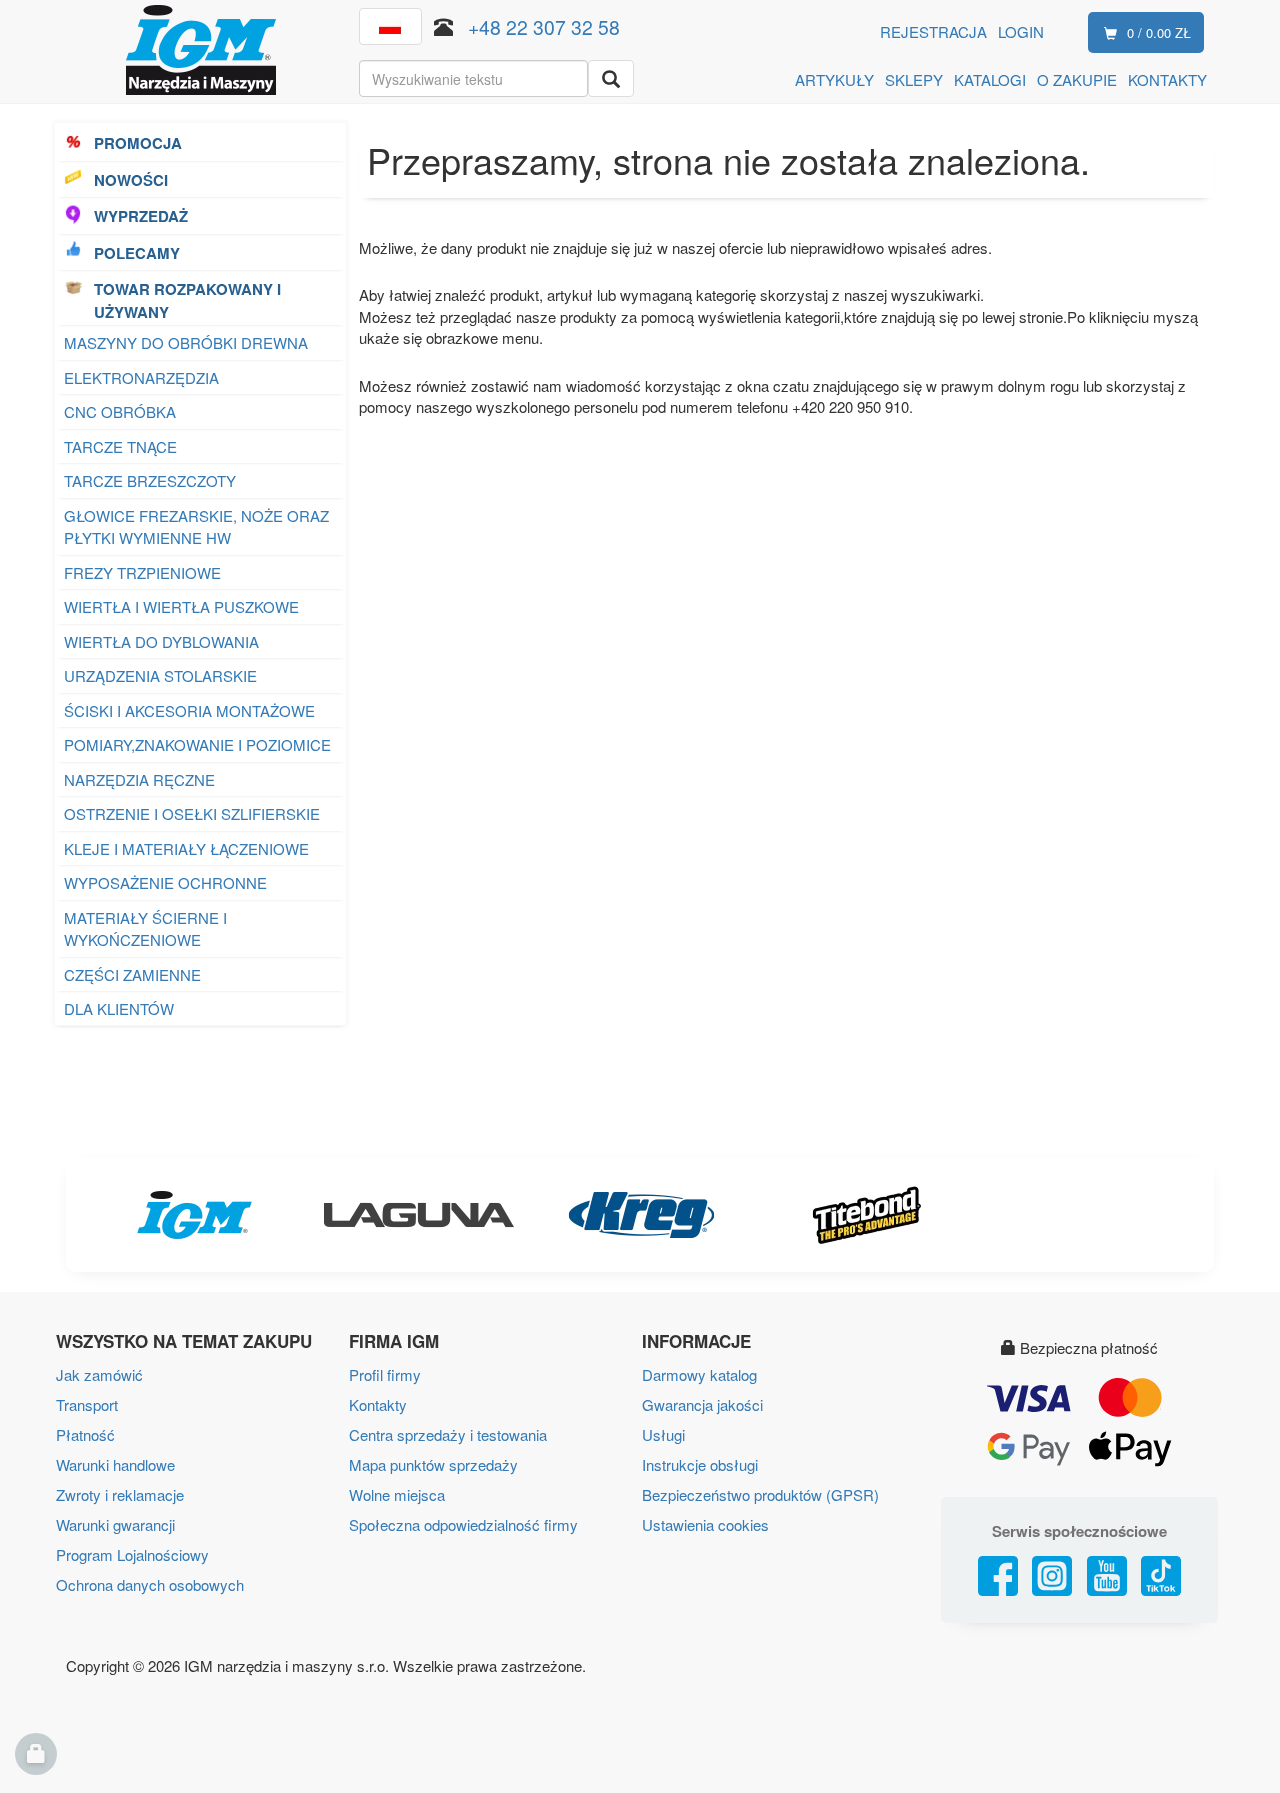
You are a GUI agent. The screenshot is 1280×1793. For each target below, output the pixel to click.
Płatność (85, 1434)
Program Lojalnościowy (132, 1554)
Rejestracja (933, 31)
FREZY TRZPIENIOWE (142, 572)
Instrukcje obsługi (700, 1464)
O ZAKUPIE (1077, 79)
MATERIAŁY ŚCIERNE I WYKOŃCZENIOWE (145, 929)
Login (1021, 31)
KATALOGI (990, 79)
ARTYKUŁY (834, 79)
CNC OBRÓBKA (120, 411)
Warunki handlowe (115, 1464)
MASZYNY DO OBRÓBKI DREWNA (186, 342)
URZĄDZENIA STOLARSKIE (160, 675)
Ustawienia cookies (705, 1524)
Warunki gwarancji (115, 1524)
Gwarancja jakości (702, 1404)
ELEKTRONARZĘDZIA (141, 377)
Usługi (663, 1434)
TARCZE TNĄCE (120, 446)
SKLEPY (914, 79)
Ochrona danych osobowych (150, 1584)
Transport (87, 1404)
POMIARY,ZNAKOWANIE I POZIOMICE (197, 744)
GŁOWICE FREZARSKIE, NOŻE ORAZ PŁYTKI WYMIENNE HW (196, 527)
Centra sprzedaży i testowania (448, 1434)
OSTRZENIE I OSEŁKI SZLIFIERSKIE (192, 813)
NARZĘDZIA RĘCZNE (139, 779)
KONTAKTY (1167, 79)
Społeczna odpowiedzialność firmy (463, 1524)
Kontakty (378, 1404)
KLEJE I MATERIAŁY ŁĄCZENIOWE (186, 848)
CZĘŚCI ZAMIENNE (132, 974)
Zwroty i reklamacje (120, 1494)
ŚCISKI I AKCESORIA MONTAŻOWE (189, 710)
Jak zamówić (99, 1374)
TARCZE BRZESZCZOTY (150, 480)
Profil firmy (385, 1374)
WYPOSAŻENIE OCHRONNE (165, 882)
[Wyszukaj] (611, 78)
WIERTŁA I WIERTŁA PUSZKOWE (181, 606)
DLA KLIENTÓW (119, 1008)
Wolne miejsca (397, 1494)
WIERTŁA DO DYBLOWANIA (161, 641)
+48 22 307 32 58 (544, 26)
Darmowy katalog (699, 1374)
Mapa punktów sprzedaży (433, 1464)
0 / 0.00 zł (1159, 32)
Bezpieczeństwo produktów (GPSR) (760, 1494)
